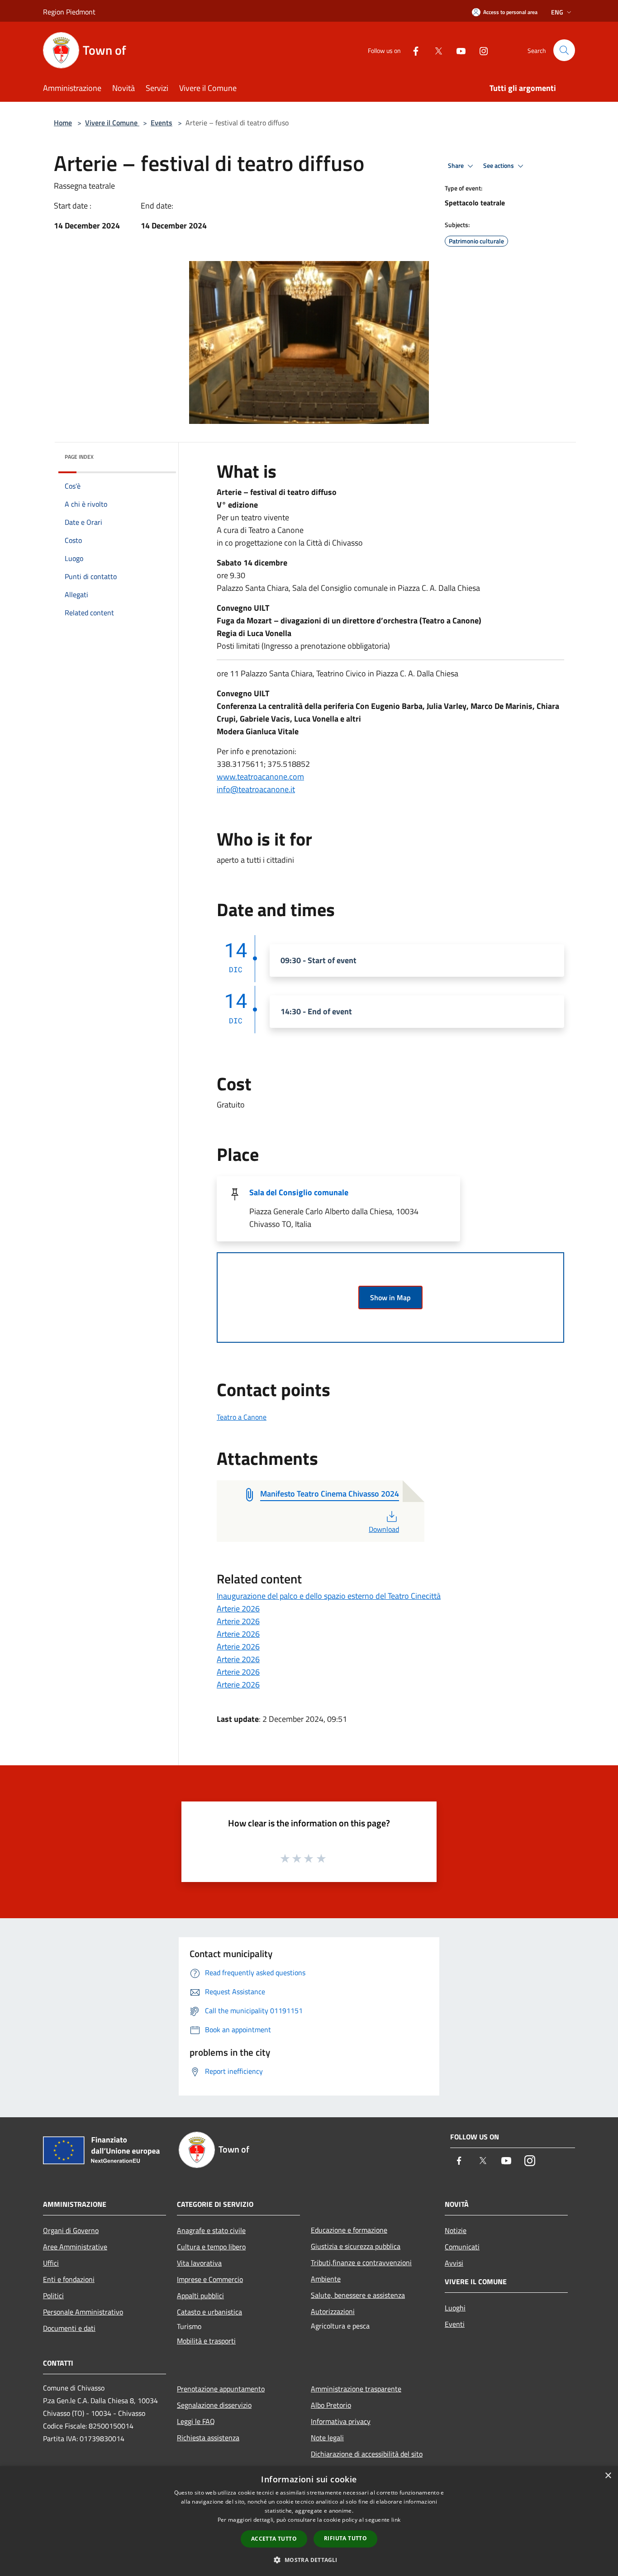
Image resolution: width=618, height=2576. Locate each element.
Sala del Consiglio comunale (299, 1192)
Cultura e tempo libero (211, 2247)
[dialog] (309, 2521)
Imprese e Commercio (210, 2279)
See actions (499, 166)
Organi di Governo (71, 2230)
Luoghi (455, 2308)
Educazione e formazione (349, 2230)
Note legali (327, 2438)
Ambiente (326, 2279)
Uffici (51, 2263)
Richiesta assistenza (208, 2438)
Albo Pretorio (331, 2405)
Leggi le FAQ (196, 2421)
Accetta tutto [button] (274, 2539)
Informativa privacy (341, 2421)
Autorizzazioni (333, 2311)
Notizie (456, 2230)
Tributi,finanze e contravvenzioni (361, 2262)
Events (162, 123)
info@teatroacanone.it (256, 789)
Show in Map (390, 1298)
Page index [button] (79, 457)
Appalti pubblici (200, 2296)
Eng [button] (557, 12)
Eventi (455, 2324)
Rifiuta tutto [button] (345, 2538)
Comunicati (462, 2247)
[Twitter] (435, 50)
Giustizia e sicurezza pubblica (356, 2246)
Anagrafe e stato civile (211, 2230)
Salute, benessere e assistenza (358, 2295)
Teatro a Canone (242, 1417)
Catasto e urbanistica (209, 2312)
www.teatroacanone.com (260, 777)
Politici (53, 2296)
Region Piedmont (69, 12)
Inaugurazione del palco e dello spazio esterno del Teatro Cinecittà (329, 1596)
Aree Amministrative (75, 2247)
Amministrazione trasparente (356, 2389)
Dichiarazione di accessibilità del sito (367, 2454)
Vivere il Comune (112, 123)
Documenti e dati (69, 2328)
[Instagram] (480, 50)
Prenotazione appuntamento (221, 2389)
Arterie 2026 (238, 1609)
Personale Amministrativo (83, 2312)
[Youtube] (457, 50)
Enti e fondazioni (69, 2279)
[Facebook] (412, 50)
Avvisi (454, 2263)
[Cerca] (564, 50)
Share (456, 166)
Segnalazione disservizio (214, 2405)
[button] (309, 2560)
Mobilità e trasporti (206, 2341)
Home (63, 123)
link (396, 2520)
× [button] (608, 2476)
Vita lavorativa (199, 2263)
